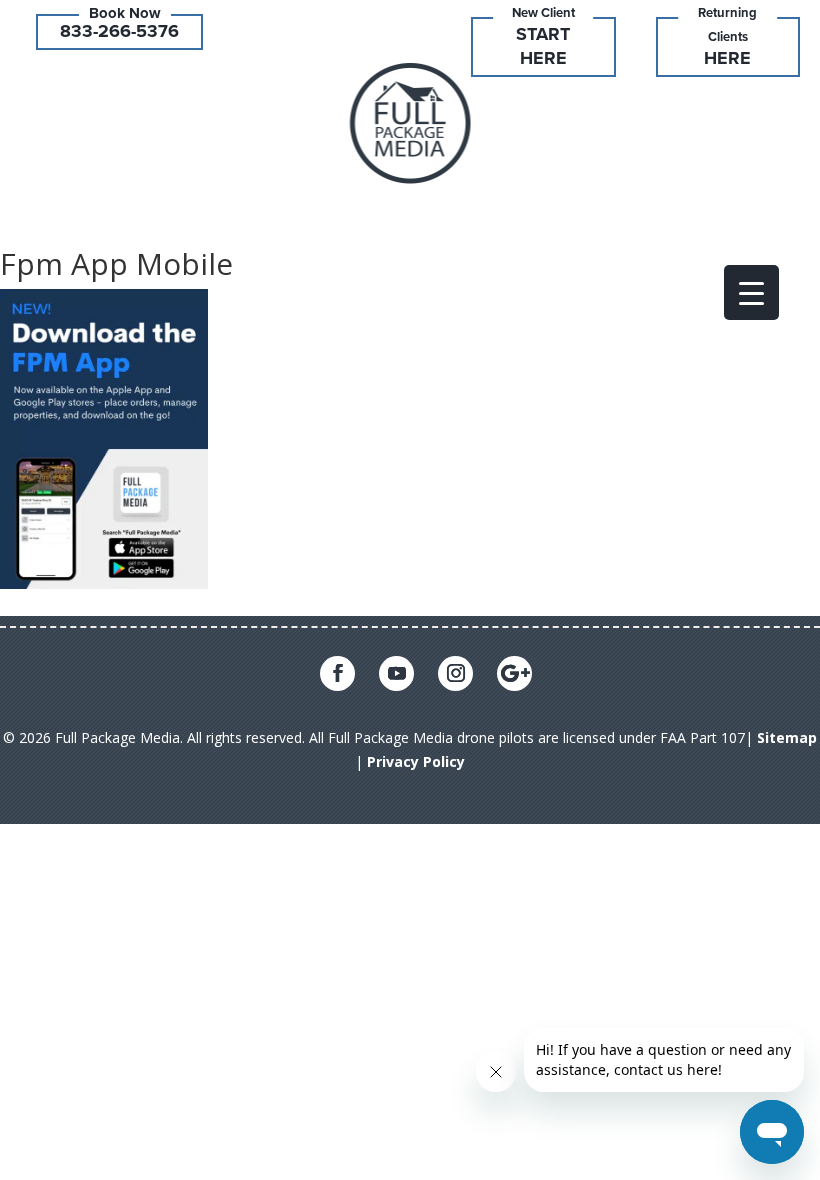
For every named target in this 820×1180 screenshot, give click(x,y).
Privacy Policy (416, 761)
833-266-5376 (119, 31)
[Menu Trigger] (751, 292)
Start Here (543, 46)
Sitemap (787, 737)
